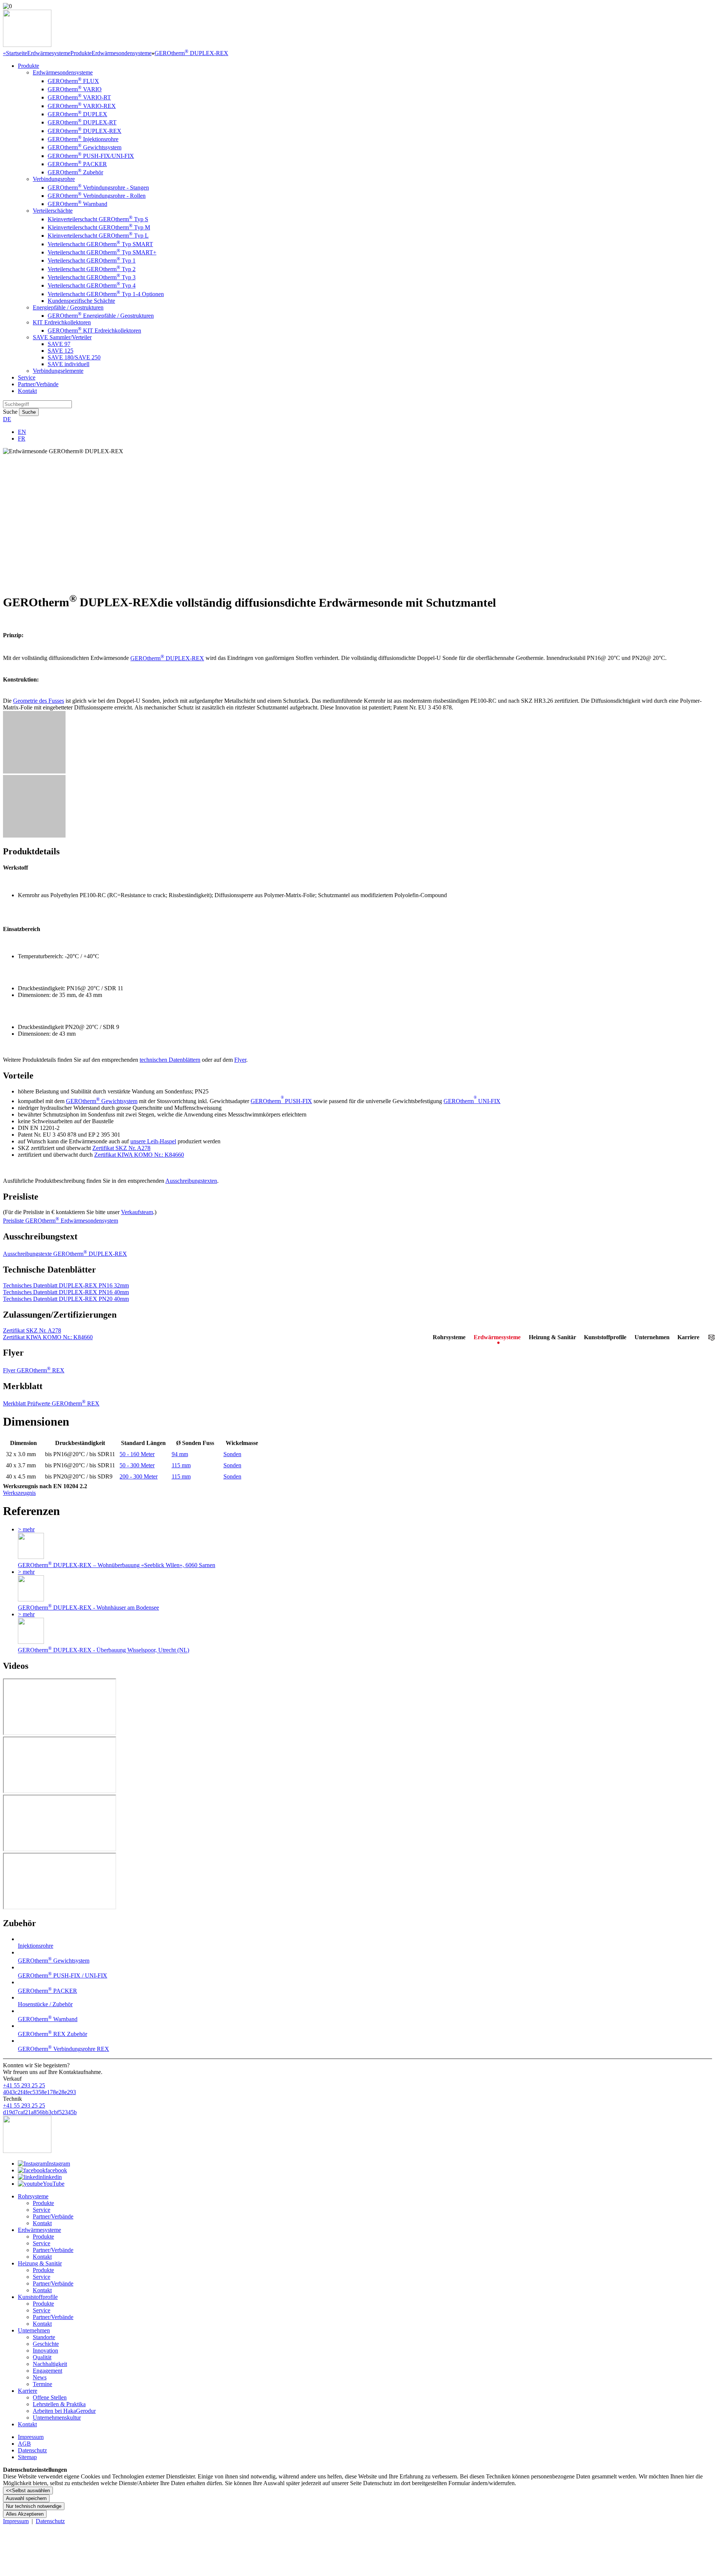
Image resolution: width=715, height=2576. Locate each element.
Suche (10, 412)
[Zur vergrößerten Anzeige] (34, 771)
